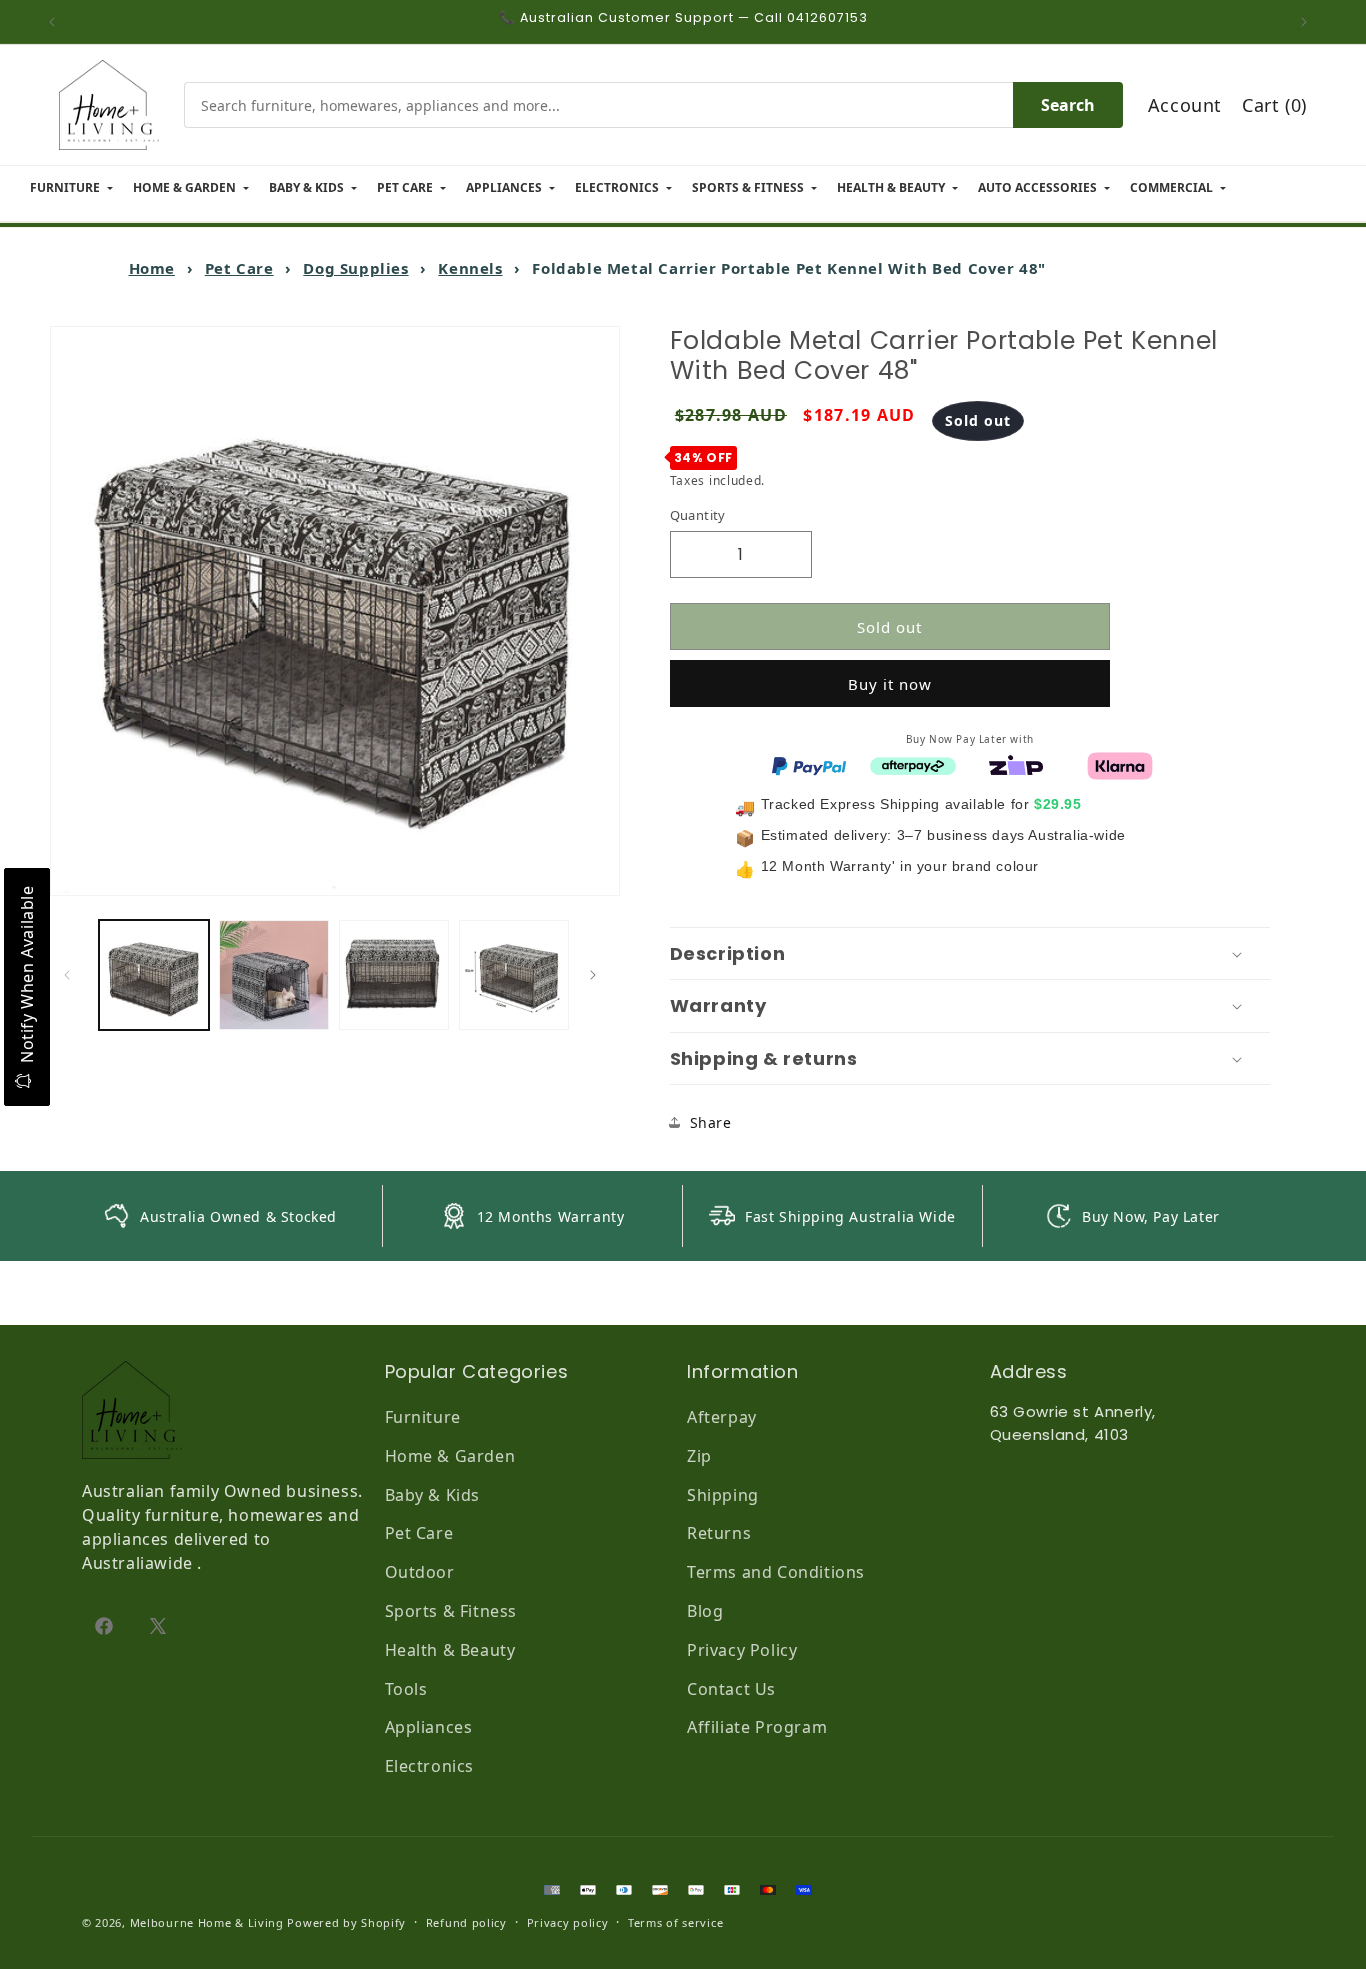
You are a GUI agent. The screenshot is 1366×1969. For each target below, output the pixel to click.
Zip (699, 1456)
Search (1068, 105)
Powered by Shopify (346, 1922)
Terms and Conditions (776, 1572)
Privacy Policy (742, 1650)
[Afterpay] (913, 764)
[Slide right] (598, 975)
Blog (705, 1611)
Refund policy (466, 1922)
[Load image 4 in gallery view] (514, 975)
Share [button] (711, 1122)
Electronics (430, 1766)
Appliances (429, 1727)
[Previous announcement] (57, 22)
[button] (970, 954)
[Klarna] (1120, 764)
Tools (406, 1689)
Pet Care (239, 268)
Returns (719, 1533)
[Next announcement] (1309, 22)
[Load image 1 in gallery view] (154, 975)
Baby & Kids (433, 1495)
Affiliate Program (757, 1727)
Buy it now (890, 684)
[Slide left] (72, 975)
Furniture (423, 1417)
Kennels (470, 268)
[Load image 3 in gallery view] (394, 975)
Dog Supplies (355, 268)
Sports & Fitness (451, 1611)
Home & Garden (450, 1456)
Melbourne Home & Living (207, 1922)
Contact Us (731, 1689)
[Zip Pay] (1016, 764)
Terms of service (675, 1922)
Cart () (1274, 105)
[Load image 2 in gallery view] (274, 975)
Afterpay (722, 1417)
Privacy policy (568, 1922)
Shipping (723, 1495)
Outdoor (420, 1572)
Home (152, 268)
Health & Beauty (450, 1650)
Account (1185, 105)
